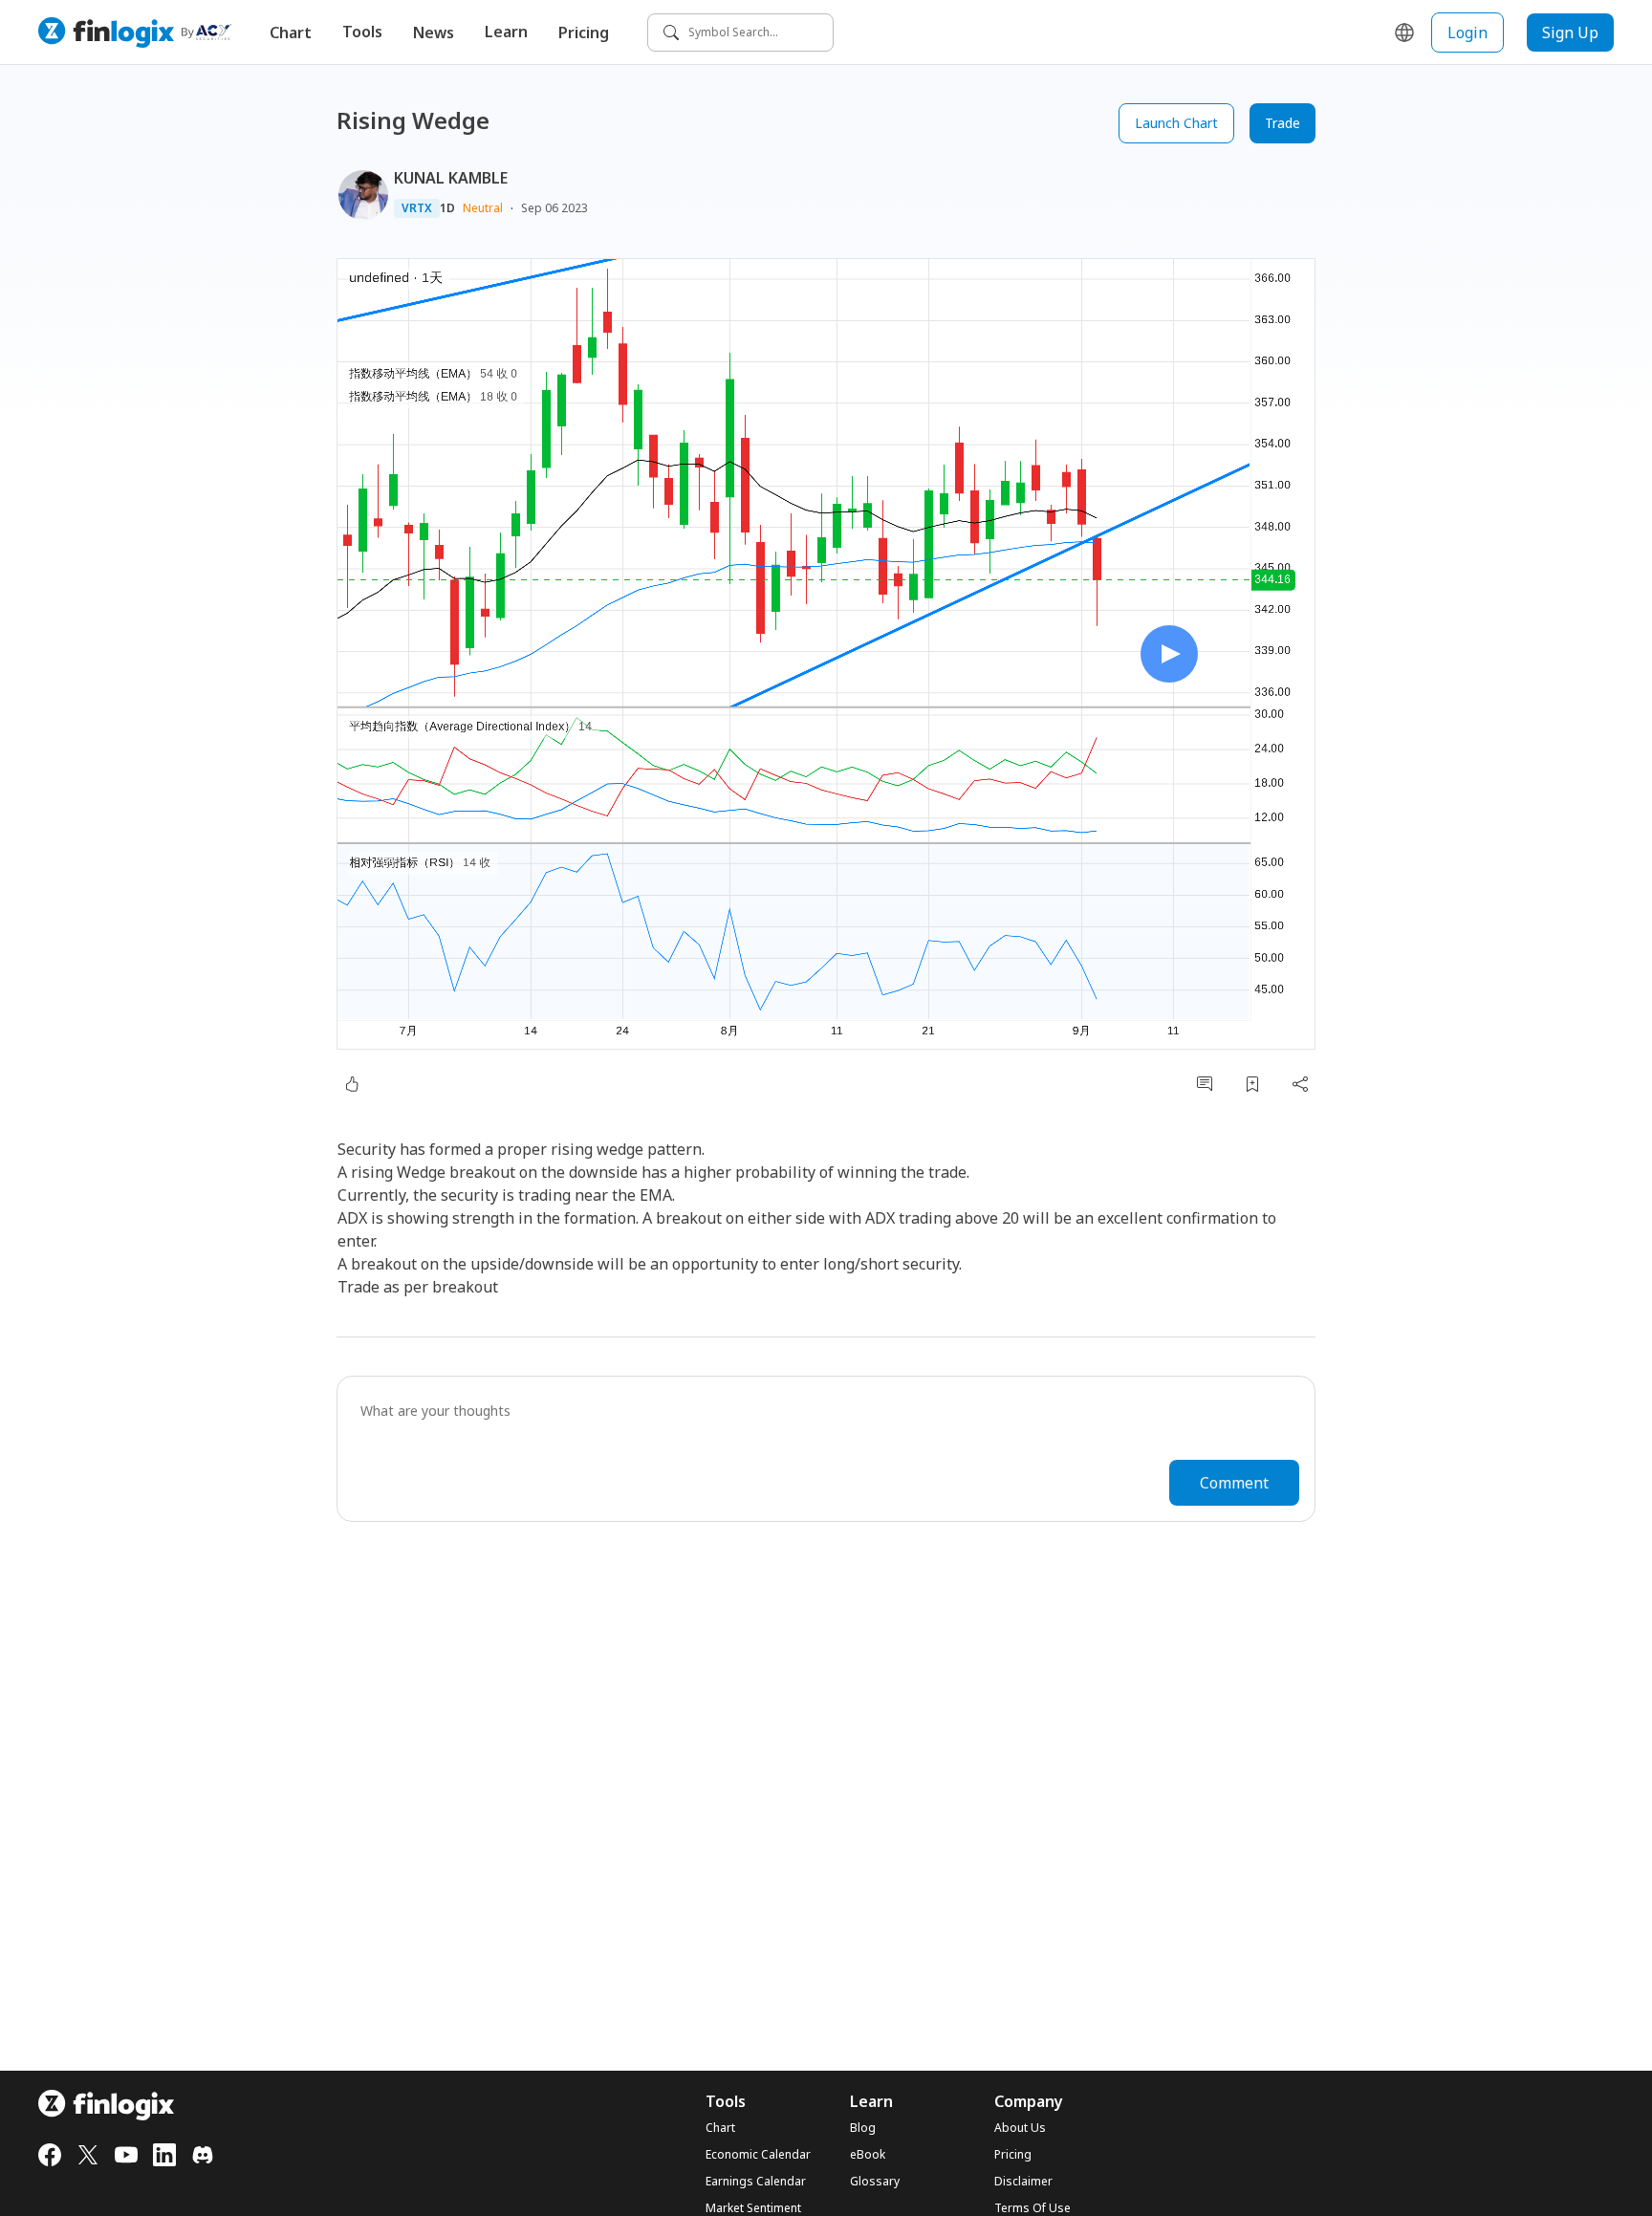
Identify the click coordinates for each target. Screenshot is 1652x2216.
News (434, 33)
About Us (1020, 2128)
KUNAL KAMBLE (451, 178)
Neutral (483, 208)
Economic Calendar (758, 2155)
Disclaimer (1023, 2182)
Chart (291, 33)
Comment (1234, 1483)
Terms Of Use (1032, 2208)
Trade (1282, 123)
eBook (868, 2155)
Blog (863, 2128)
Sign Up (1570, 33)
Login (1467, 33)
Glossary (875, 2182)
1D (447, 208)
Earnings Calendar (756, 2182)
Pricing (584, 33)
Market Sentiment (753, 2208)
